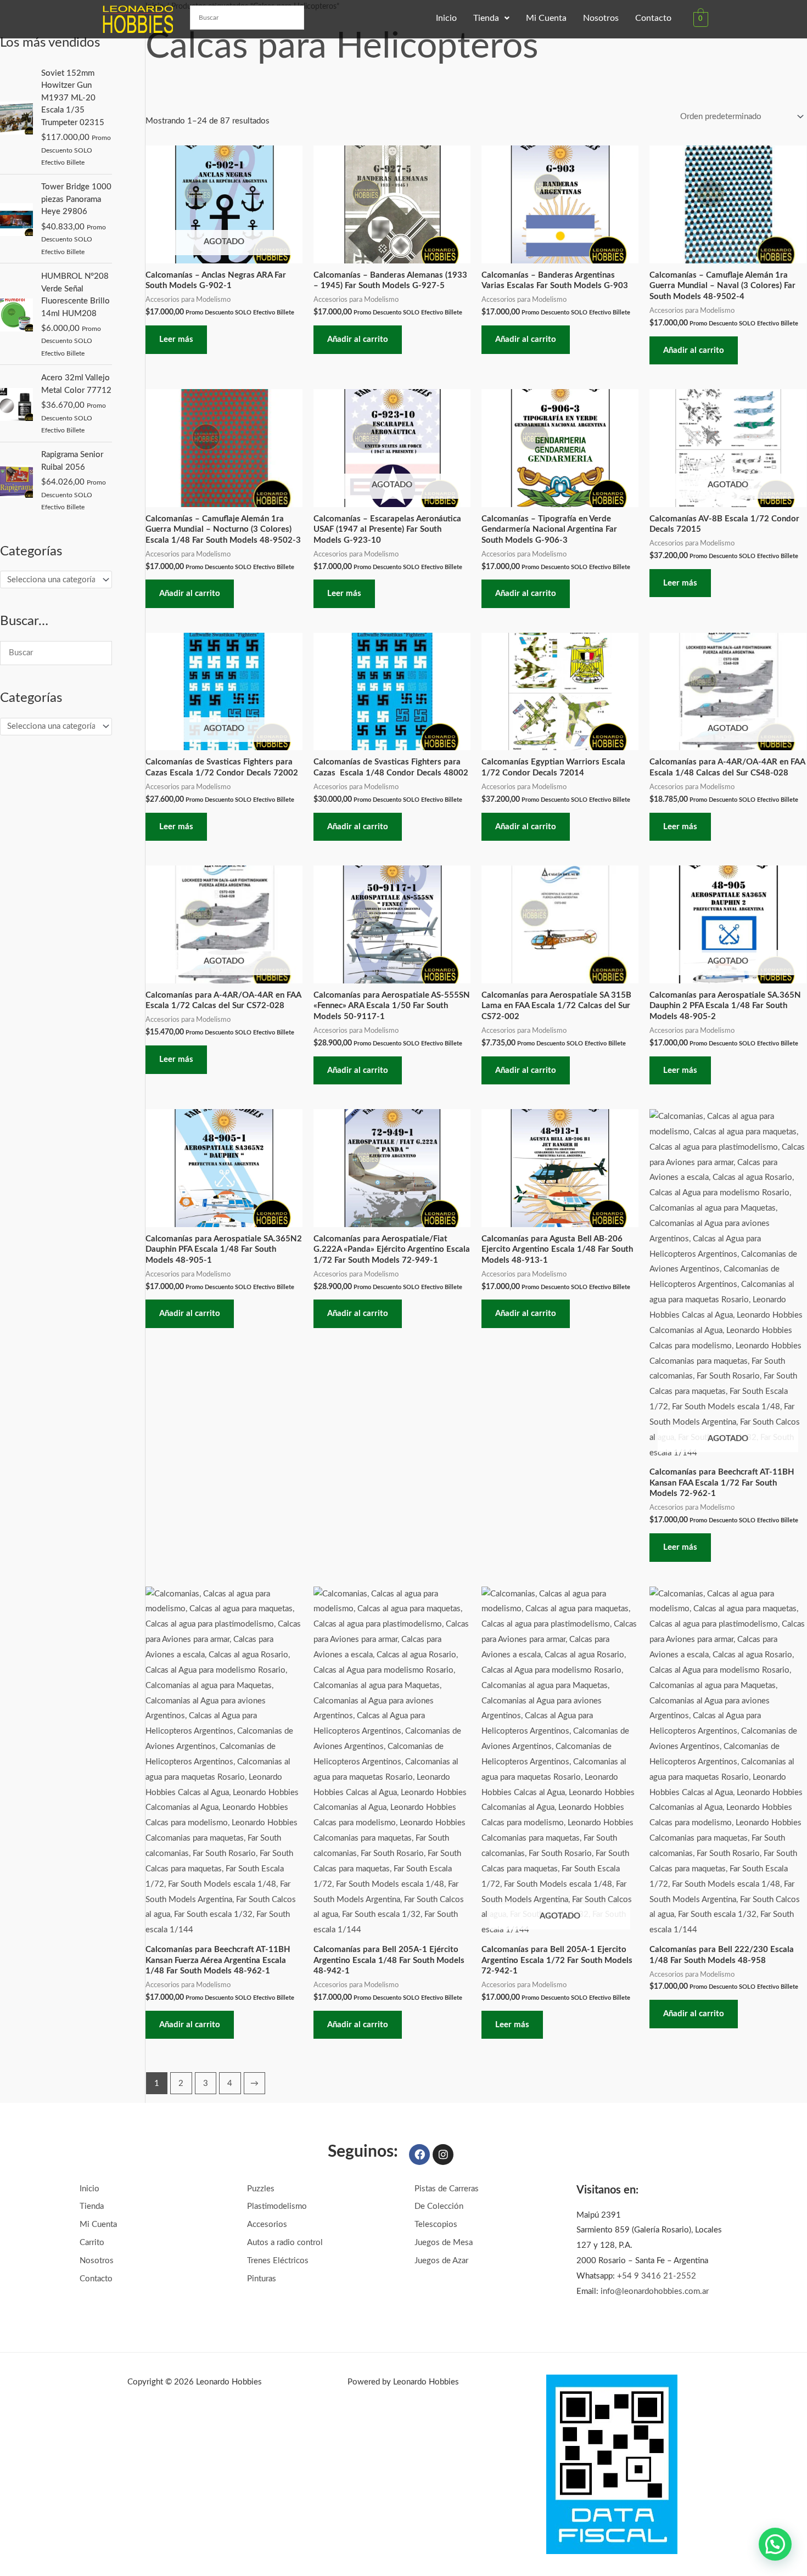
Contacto (653, 18)
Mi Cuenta (546, 18)
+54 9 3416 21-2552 (657, 2276)
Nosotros (601, 18)
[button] (491, 18)
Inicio (446, 18)
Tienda (486, 18)
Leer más (176, 339)
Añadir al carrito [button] (358, 339)
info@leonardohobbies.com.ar (655, 2291)
